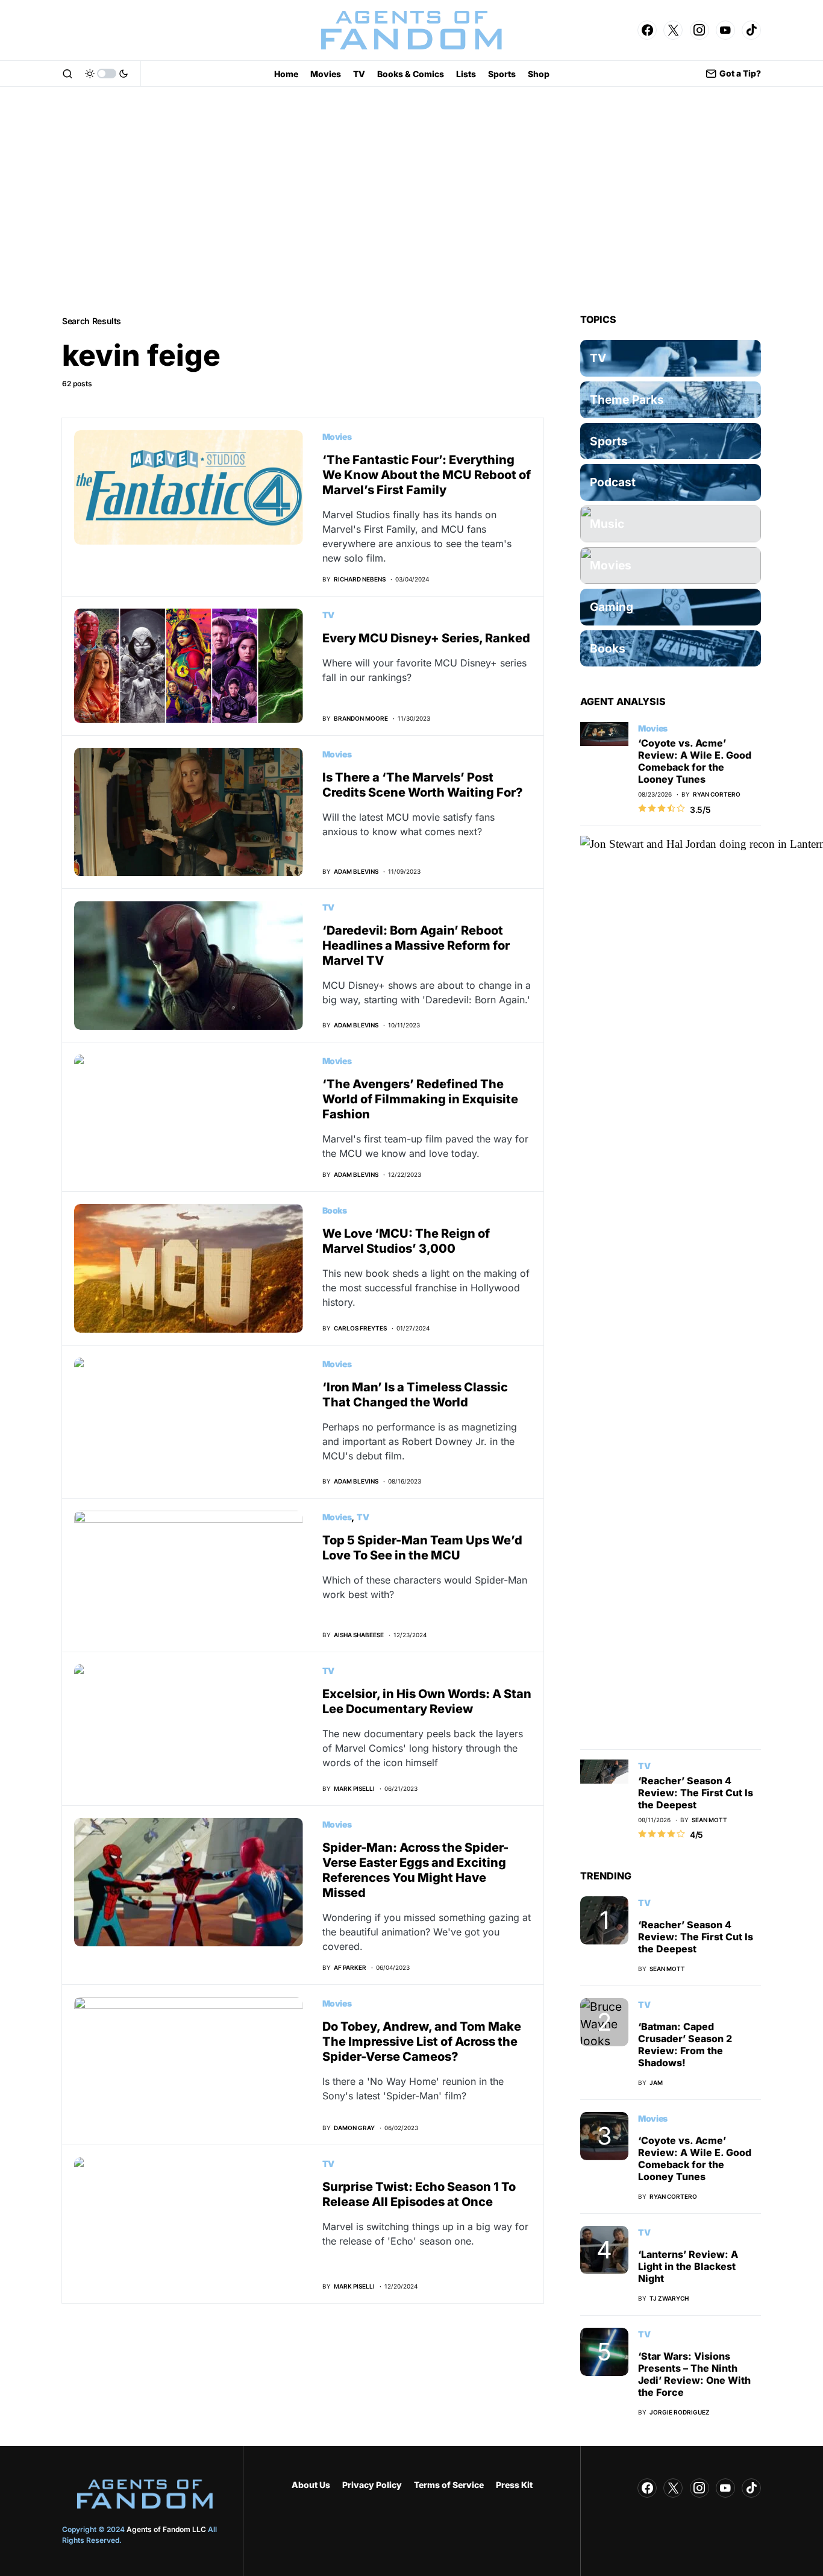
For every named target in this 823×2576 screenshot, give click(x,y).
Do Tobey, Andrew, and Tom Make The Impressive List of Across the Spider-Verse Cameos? (422, 2042)
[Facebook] (647, 30)
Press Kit (514, 2485)
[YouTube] (725, 30)
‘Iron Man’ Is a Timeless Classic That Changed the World (415, 1395)
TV (328, 615)
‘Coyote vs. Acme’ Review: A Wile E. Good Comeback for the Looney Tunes (695, 761)
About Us (311, 2485)
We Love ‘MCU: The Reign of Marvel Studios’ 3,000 (406, 1241)
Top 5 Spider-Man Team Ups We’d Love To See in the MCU (422, 1548)
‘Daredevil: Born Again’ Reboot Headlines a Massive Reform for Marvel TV (416, 945)
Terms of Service (449, 2485)
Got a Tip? (740, 73)
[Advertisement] (411, 200)
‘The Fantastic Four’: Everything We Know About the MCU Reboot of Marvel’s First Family (427, 475)
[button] (67, 74)
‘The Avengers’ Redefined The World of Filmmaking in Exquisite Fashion (420, 1099)
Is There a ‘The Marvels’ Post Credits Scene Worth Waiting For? (423, 785)
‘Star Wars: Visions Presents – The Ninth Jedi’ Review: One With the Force (694, 2374)
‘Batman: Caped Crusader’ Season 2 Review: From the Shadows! (685, 2045)
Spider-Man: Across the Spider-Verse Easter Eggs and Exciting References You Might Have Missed (415, 1870)
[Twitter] (673, 30)
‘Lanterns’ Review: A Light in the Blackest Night (688, 2266)
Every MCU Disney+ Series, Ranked (426, 638)
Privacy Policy (372, 2485)
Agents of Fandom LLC (166, 2529)
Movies (337, 437)
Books (335, 1210)
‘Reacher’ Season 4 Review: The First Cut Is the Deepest (696, 1793)
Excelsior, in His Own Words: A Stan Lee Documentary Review (427, 1701)
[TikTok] (751, 30)
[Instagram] (699, 30)
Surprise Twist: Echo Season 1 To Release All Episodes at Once (419, 2194)
